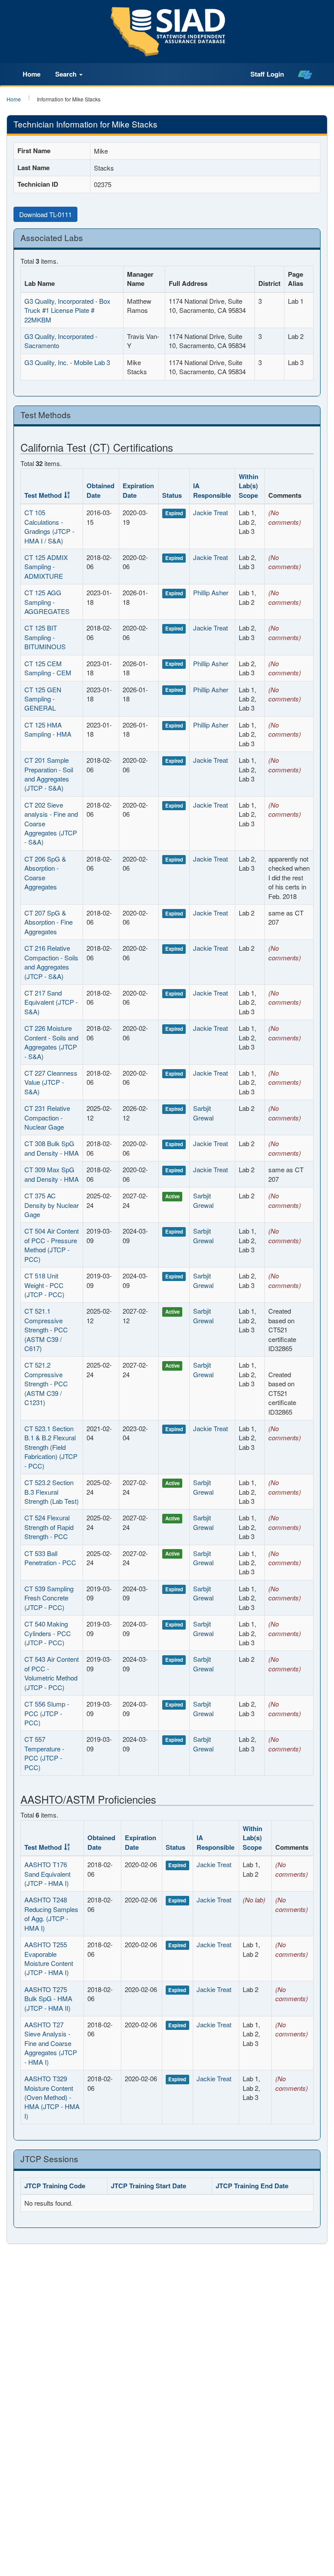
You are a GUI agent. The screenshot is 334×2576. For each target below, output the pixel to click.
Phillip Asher (211, 592)
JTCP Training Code (55, 2186)
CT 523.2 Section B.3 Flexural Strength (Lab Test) (52, 1492)
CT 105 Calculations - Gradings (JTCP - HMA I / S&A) (49, 526)
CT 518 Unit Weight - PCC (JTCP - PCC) (44, 1285)
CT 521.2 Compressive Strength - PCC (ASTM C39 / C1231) (46, 1384)
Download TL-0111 (45, 214)
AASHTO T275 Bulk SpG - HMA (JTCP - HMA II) (48, 1999)
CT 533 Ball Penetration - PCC (50, 1558)
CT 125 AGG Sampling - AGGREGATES (47, 602)
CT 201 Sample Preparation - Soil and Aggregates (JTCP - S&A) (49, 774)
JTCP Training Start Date (149, 2186)
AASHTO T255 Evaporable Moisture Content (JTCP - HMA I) (49, 1958)
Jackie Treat (210, 512)
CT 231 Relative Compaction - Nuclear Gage (47, 1117)
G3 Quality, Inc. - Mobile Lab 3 (67, 362)
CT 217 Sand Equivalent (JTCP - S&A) (51, 1002)
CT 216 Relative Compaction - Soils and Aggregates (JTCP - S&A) (51, 962)
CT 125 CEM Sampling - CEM (48, 668)
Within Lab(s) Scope (249, 486)
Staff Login (267, 74)
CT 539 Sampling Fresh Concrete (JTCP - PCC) (49, 1598)
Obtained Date (100, 490)
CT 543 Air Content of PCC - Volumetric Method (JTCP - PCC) (52, 1673)
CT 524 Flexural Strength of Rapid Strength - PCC (49, 1527)
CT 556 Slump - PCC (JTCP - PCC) (47, 1713)
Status (172, 495)
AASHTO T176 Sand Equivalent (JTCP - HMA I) (47, 1874)
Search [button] (67, 74)
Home (32, 74)
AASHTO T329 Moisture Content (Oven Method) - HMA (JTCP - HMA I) (52, 2097)
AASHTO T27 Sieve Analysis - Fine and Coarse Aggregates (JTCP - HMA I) (51, 2043)
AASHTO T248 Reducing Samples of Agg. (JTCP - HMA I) (51, 1914)
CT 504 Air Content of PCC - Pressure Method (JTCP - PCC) (52, 1245)
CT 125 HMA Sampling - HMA (48, 729)
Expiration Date (138, 490)
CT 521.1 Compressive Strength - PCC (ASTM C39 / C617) (46, 1330)
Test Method (43, 495)
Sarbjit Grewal (203, 1113)
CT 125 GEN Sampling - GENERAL (43, 699)
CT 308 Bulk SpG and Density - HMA (52, 1148)
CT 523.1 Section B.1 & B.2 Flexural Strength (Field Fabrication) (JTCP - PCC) (51, 1447)
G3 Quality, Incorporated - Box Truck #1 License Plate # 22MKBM (67, 310)
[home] (305, 74)
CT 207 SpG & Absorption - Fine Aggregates (48, 922)
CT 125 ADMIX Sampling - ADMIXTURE (46, 567)
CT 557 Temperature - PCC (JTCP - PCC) (44, 1753)
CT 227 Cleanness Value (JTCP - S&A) (51, 1082)
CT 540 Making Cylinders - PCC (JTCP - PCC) (48, 1633)
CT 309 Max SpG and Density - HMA (52, 1174)
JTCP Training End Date (252, 2186)
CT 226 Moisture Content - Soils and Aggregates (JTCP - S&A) (51, 1042)
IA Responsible (212, 490)
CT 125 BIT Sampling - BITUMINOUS (45, 637)
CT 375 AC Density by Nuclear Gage (52, 1205)
